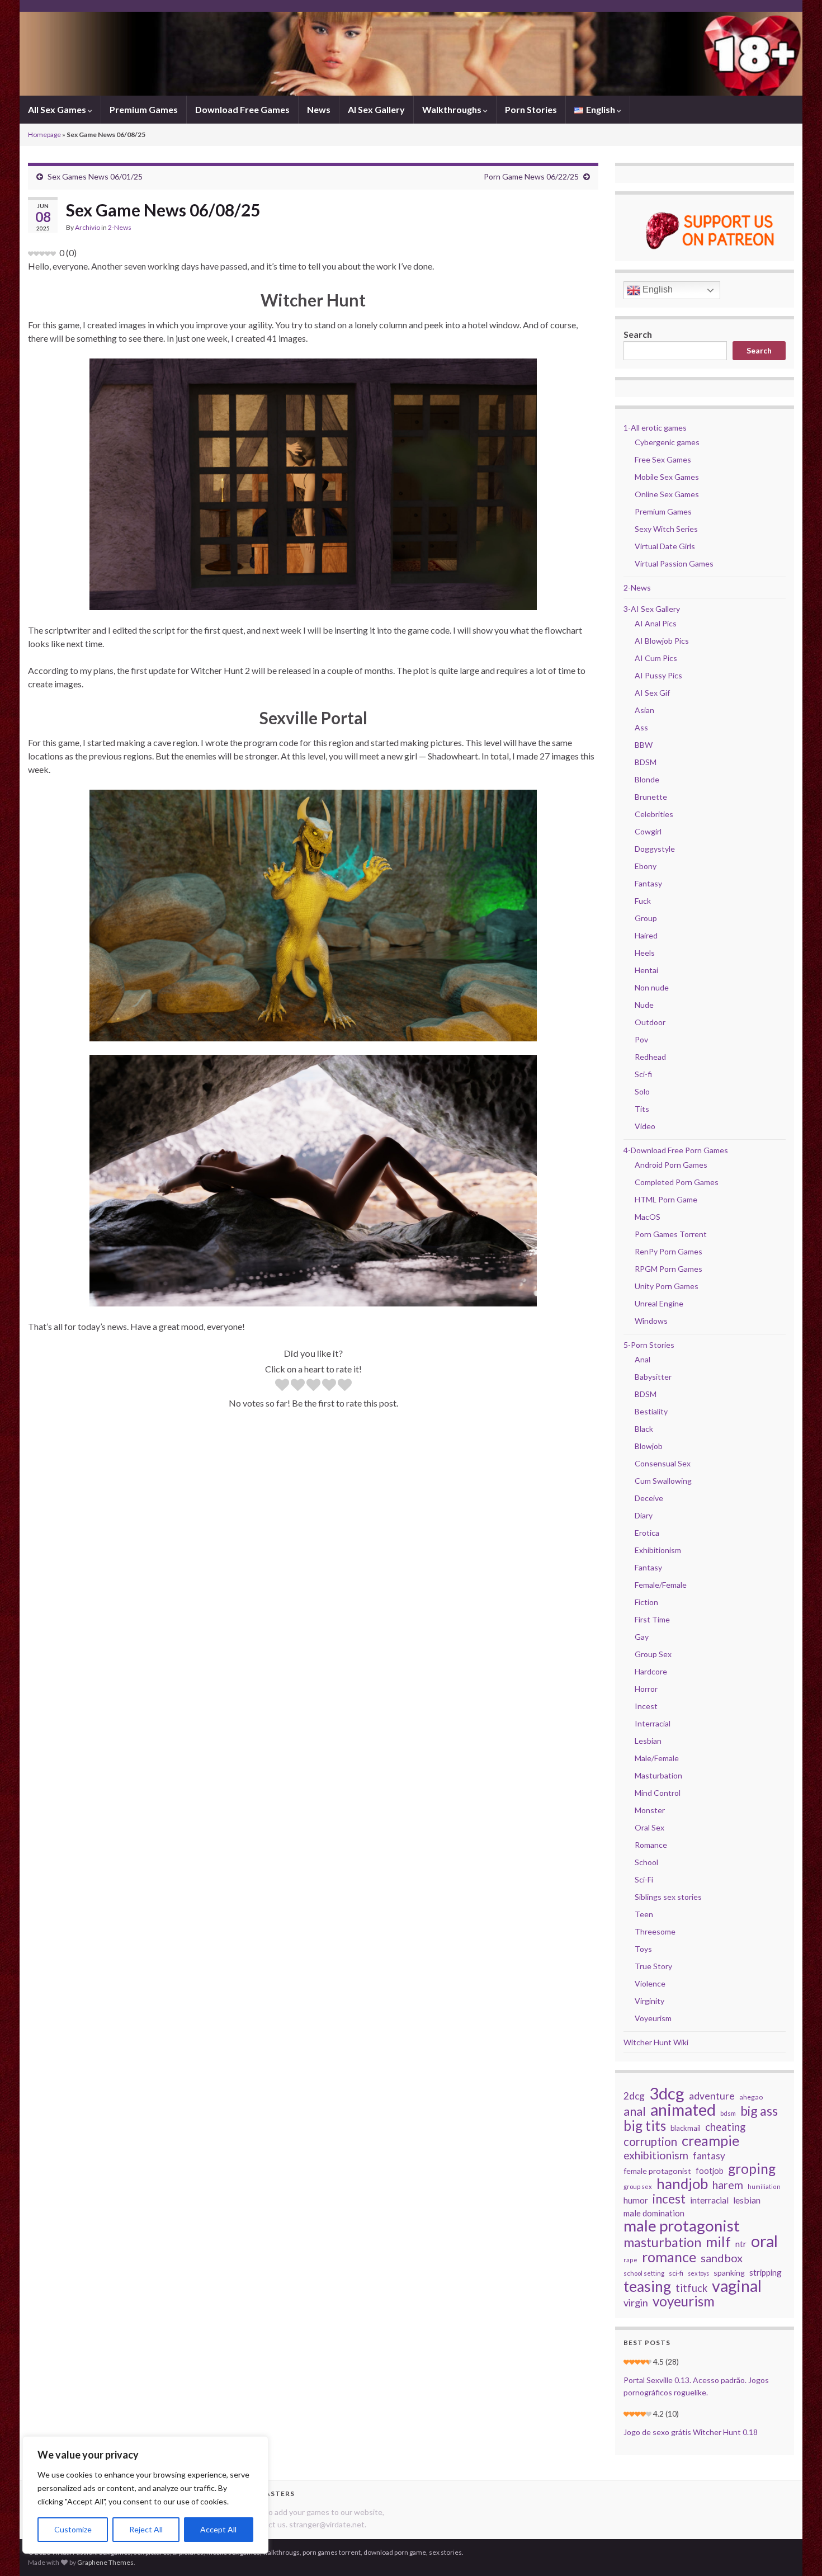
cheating (725, 2127)
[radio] (282, 1386)
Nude (644, 1005)
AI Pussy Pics (658, 675)
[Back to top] (797, 2551)
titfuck (691, 2288)
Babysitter (653, 1377)
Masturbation (658, 1775)
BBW (644, 745)
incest (669, 2199)
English (656, 289)
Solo (642, 1091)
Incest (646, 1706)
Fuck (643, 901)
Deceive (649, 1498)
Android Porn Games (671, 1165)
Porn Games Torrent (671, 1234)
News (319, 109)
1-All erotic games (655, 428)
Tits (642, 1109)
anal (635, 2111)
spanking (729, 2273)
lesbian (747, 2200)
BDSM (646, 762)
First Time (652, 1619)
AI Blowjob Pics (662, 641)
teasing (647, 2286)
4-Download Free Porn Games (676, 1150)
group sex (638, 2186)
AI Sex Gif (652, 693)
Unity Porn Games (667, 1286)
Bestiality (651, 1411)
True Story (653, 1966)
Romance (651, 1845)
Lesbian (648, 1741)
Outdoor (650, 1022)
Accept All (218, 2529)
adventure (712, 2096)
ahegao (751, 2097)
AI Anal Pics (656, 623)
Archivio (88, 227)
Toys (643, 1949)
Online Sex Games (667, 494)
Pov (641, 1039)
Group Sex (653, 1654)
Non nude (652, 987)
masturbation (662, 2242)
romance (669, 2257)
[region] (145, 2495)
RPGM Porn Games (669, 1269)
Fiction (646, 1602)
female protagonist (657, 2171)
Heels (645, 953)
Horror (646, 1689)
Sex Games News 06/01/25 (95, 176)
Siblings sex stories (668, 1897)
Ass (641, 727)
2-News (120, 227)
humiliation (764, 2186)
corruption (650, 2141)
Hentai (646, 970)
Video (645, 1126)
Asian (644, 710)
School (646, 1862)
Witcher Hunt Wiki (656, 2042)
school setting (644, 2273)
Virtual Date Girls (665, 546)
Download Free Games (242, 109)
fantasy (709, 2156)
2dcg (634, 2096)
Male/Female (657, 1758)
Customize (73, 2529)
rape (630, 2260)
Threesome (655, 1931)
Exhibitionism (658, 1550)
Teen (644, 1914)
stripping (766, 2272)
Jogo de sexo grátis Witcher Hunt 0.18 (691, 2432)
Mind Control (658, 1793)
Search (638, 334)
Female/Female (661, 1585)
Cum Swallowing (663, 1481)
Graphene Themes (105, 2562)
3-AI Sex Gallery (652, 609)
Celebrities (654, 814)
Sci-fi (643, 1074)
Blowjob (649, 1446)
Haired (646, 935)
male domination (654, 2213)
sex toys (698, 2273)
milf (718, 2242)
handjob (682, 2183)
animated (683, 2110)
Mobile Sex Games (667, 477)
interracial (709, 2200)
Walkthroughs (453, 109)
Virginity (649, 2001)
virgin (636, 2303)
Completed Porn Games (677, 1182)
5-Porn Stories (649, 1345)
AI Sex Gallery (376, 109)
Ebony (646, 866)
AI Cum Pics (656, 658)
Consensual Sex (663, 1463)
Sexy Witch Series (666, 529)
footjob (710, 2171)
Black (644, 1429)
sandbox (722, 2258)
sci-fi (676, 2273)
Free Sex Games (663, 459)
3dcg (667, 2093)
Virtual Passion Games (674, 563)
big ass (759, 2111)
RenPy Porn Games (669, 1251)
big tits (645, 2126)
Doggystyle (655, 849)
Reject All (146, 2529)
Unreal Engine (659, 1303)
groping (752, 2169)
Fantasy (648, 883)
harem (728, 2185)
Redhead (650, 1057)
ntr (741, 2244)
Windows (651, 1321)
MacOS (648, 1217)
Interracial (653, 1723)
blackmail (686, 2128)
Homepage (44, 135)
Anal (643, 1359)
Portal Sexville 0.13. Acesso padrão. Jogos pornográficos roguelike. (696, 2386)
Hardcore (651, 1671)
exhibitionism (656, 2155)
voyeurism (684, 2301)
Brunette (651, 797)
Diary (644, 1515)
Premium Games (144, 109)
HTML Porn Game (666, 1199)
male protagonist (682, 2226)
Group (646, 918)
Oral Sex (649, 1827)
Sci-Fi (644, 1879)
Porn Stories (531, 109)
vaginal (737, 2286)
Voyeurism (653, 2018)
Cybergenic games (667, 442)
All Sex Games (58, 109)
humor (636, 2200)
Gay (642, 1637)
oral (764, 2241)
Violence (650, 1983)
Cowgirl (648, 831)
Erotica (647, 1533)
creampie (710, 2140)
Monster (650, 1810)
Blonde (647, 779)
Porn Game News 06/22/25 (531, 176)
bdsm (728, 2113)
